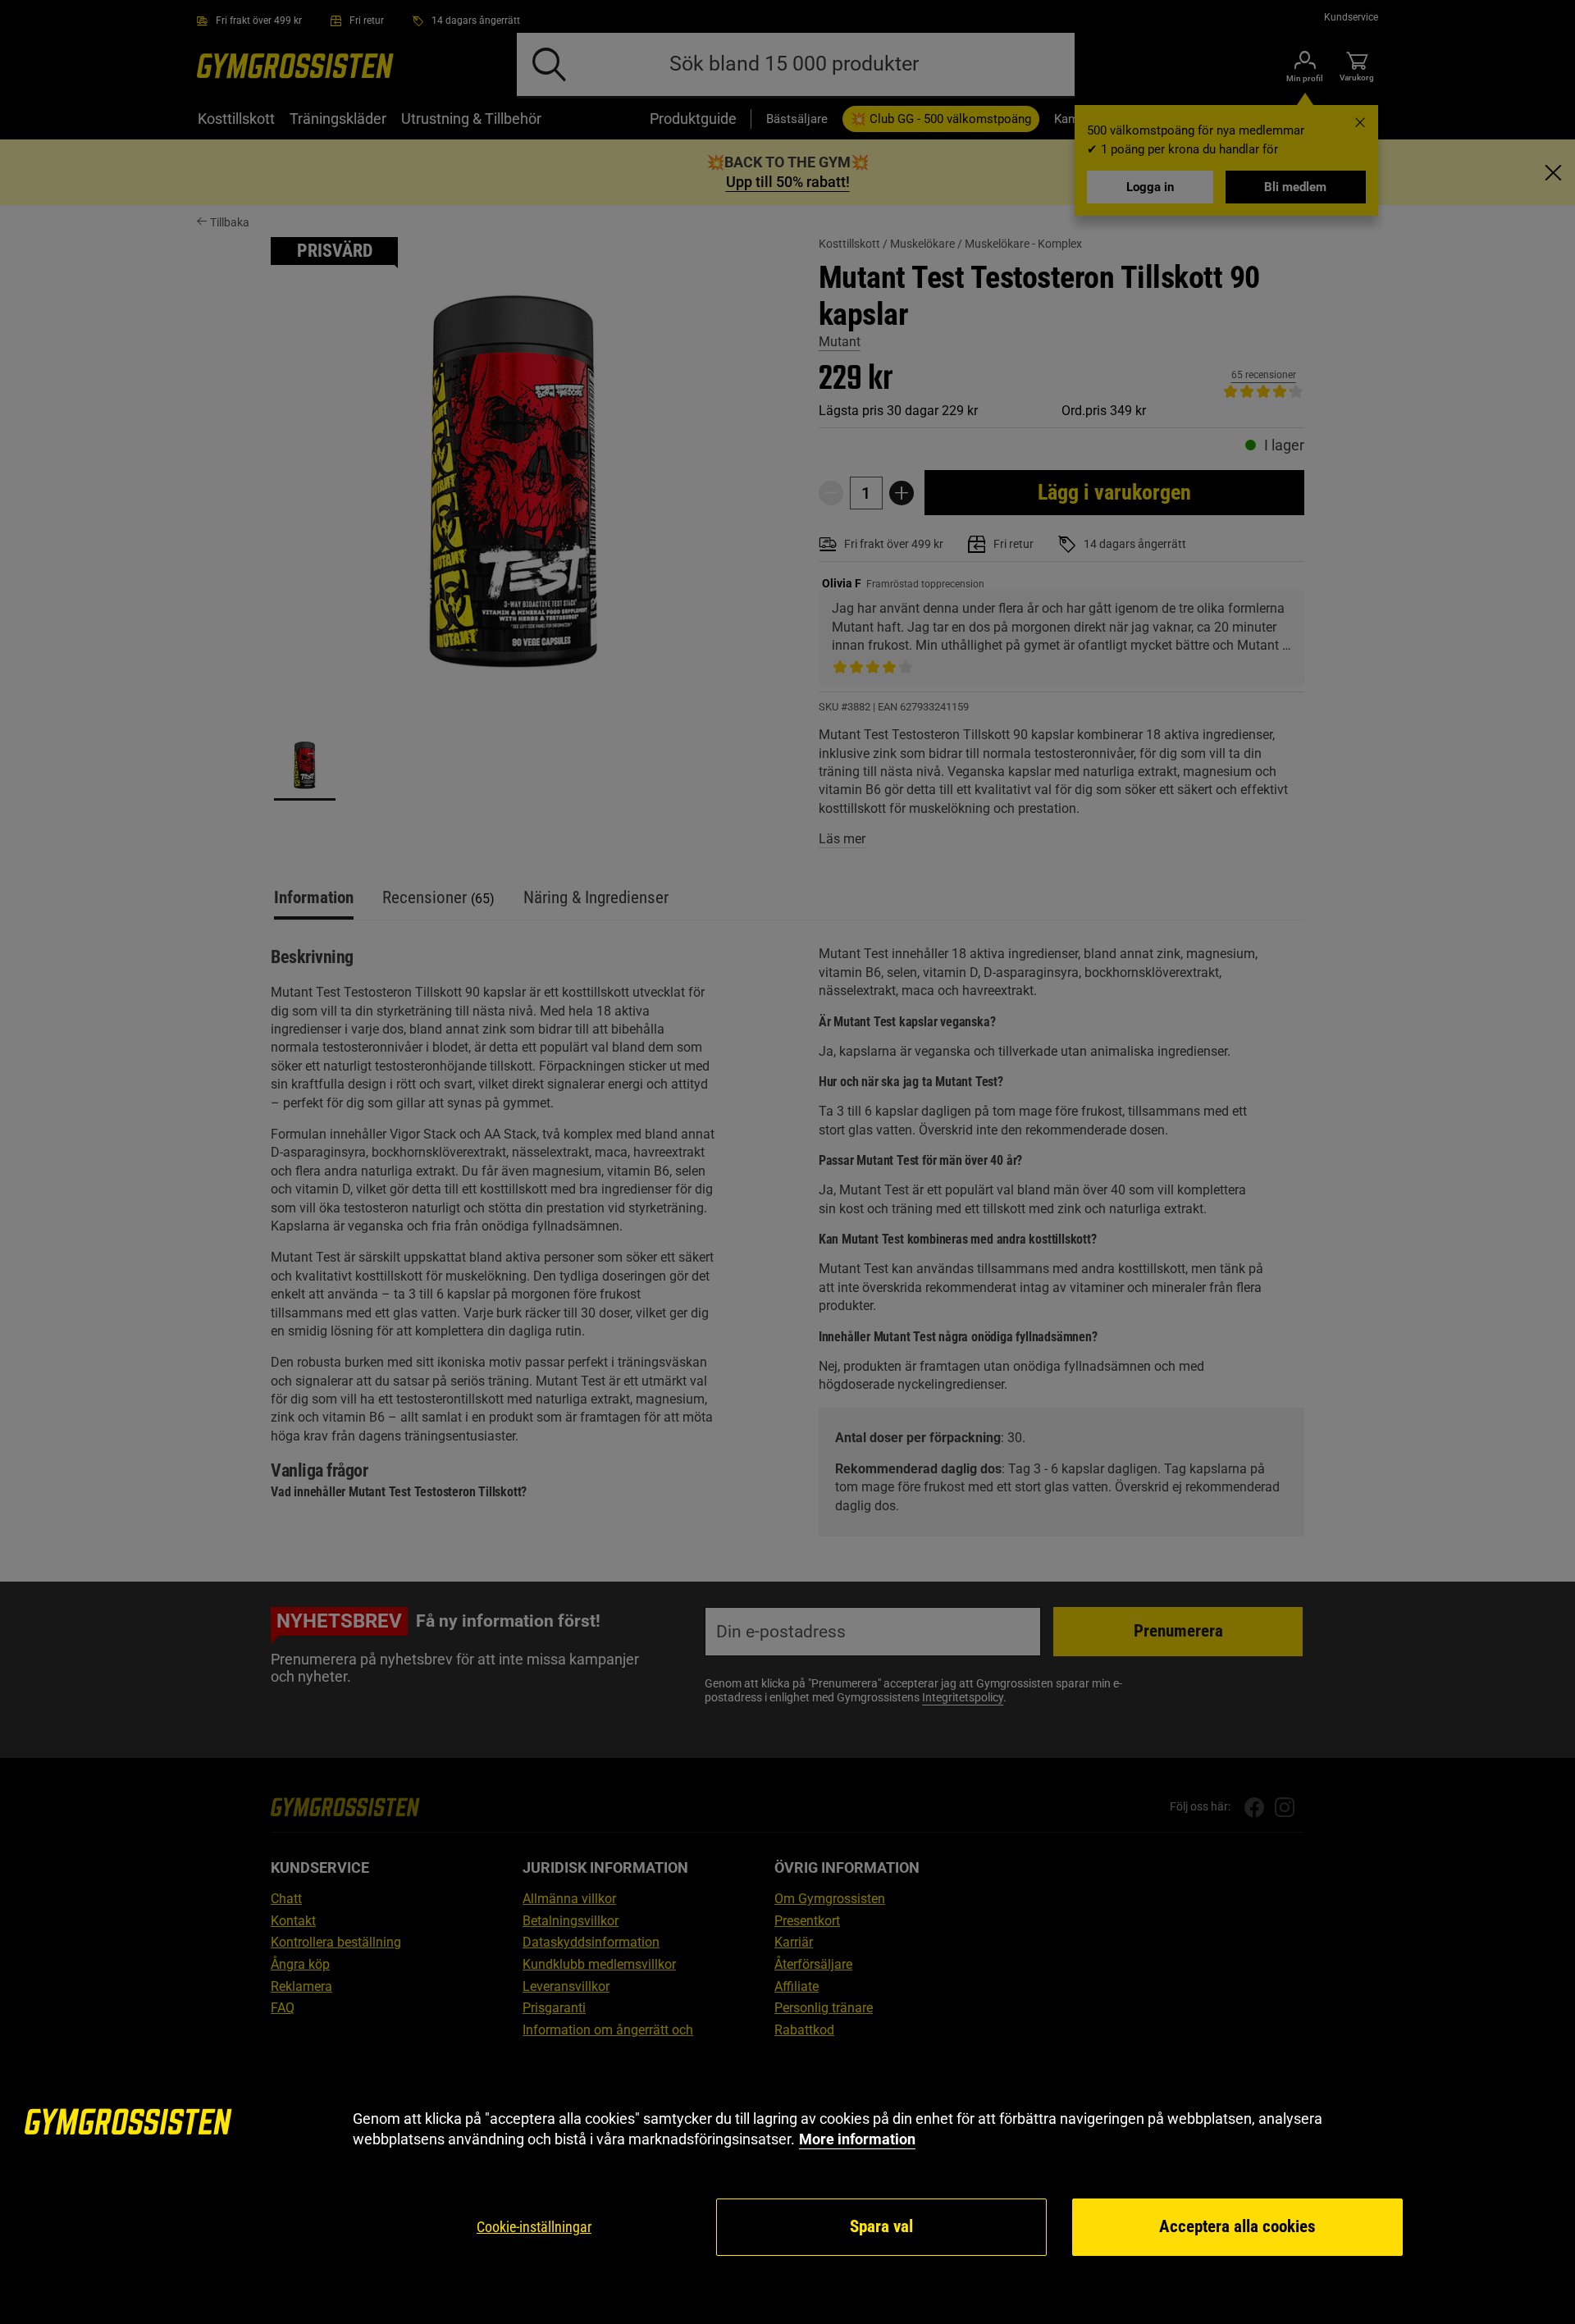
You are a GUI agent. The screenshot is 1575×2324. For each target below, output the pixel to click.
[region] (787, 2183)
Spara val (881, 2226)
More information (857, 2139)
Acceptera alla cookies (1237, 2226)
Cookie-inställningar (534, 2227)
